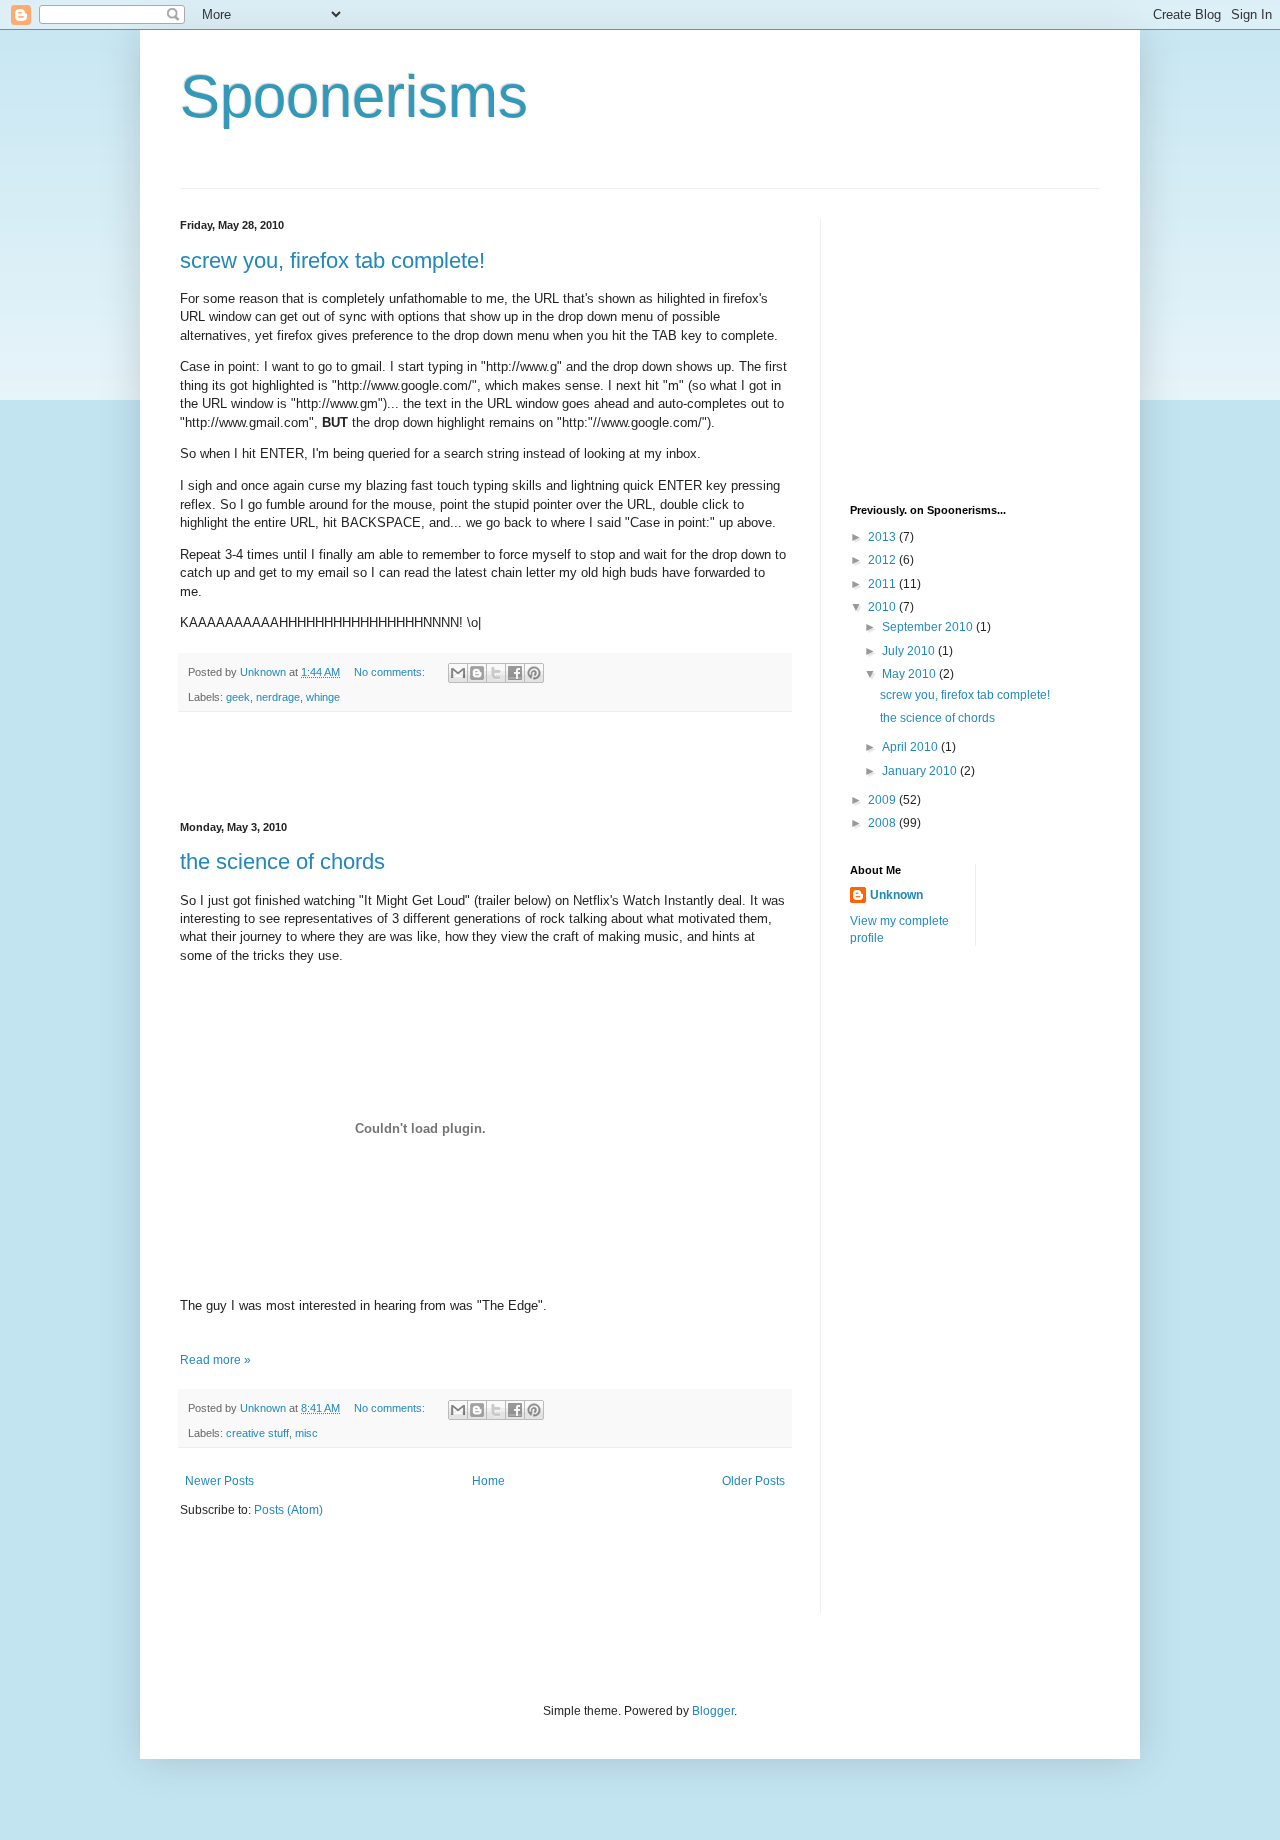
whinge (323, 697)
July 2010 (910, 651)
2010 (883, 607)
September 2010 (929, 627)
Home (488, 1481)
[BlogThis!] (477, 673)
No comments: (391, 672)
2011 (883, 584)
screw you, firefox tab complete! (332, 260)
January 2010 (921, 771)
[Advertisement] (485, 767)
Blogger (713, 1711)
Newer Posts (219, 1481)
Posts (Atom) (288, 1510)
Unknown (896, 895)
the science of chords (282, 861)
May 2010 (910, 674)
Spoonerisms (354, 96)
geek (238, 697)
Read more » (215, 1360)
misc (306, 1433)
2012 (883, 560)
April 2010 (911, 747)
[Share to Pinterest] (534, 673)
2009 (883, 800)
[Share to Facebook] (515, 673)
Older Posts (753, 1481)
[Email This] (458, 673)
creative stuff (257, 1433)
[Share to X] (496, 673)
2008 (883, 823)
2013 (883, 537)
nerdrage (278, 697)
